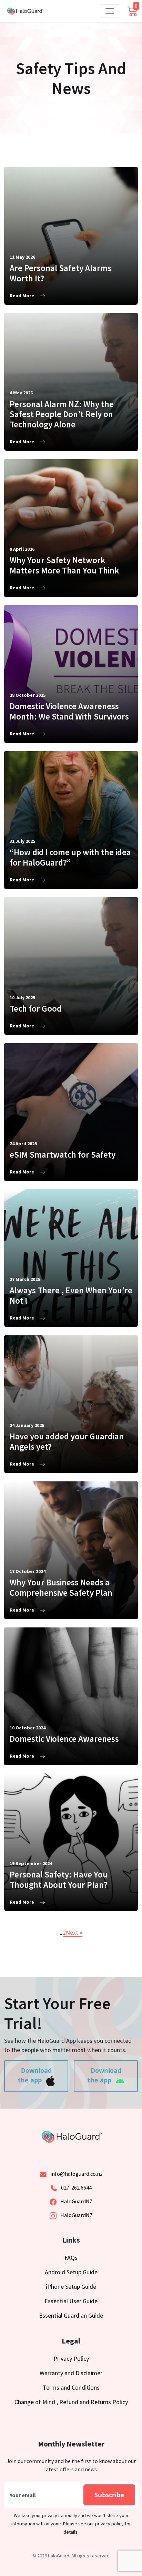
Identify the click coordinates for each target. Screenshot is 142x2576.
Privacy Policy (71, 2358)
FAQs (71, 2258)
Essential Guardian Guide (71, 2315)
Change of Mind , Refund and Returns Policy (71, 2402)
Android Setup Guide (71, 2272)
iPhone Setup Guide (71, 2287)
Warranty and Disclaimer (71, 2373)
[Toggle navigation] (110, 11)
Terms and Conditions (71, 2387)
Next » (74, 1932)
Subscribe (109, 2495)
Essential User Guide (71, 2301)
